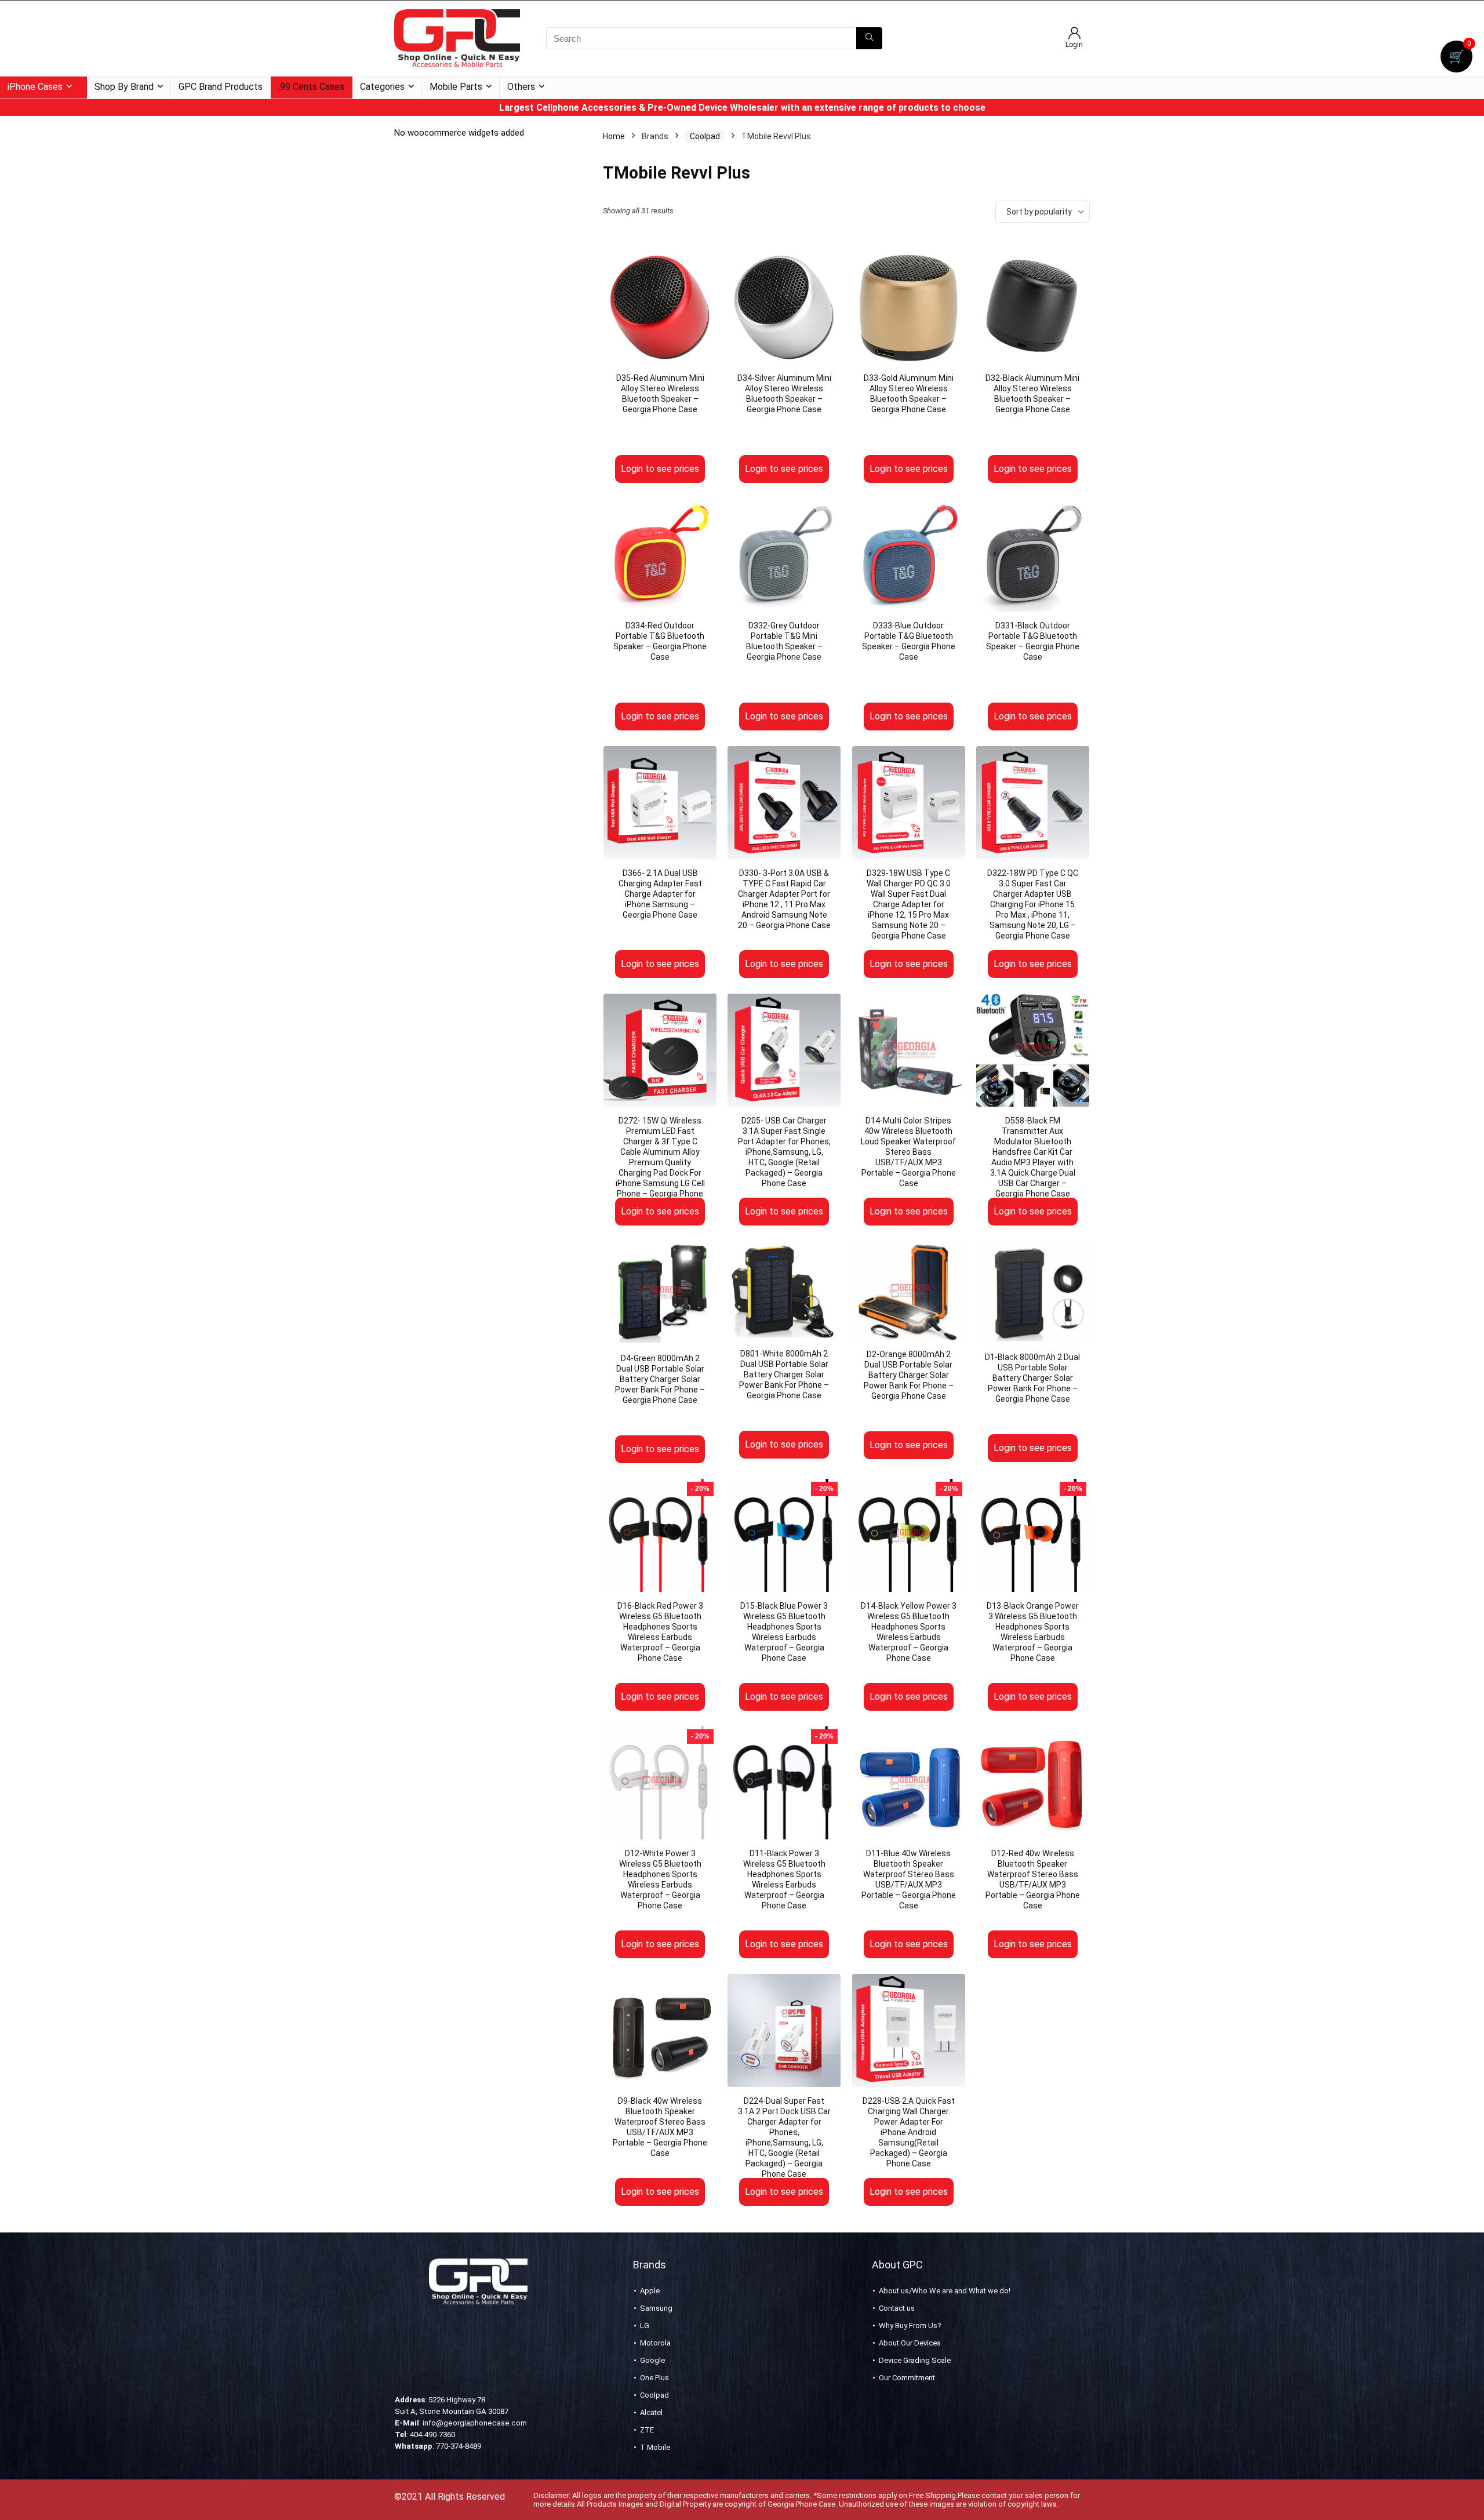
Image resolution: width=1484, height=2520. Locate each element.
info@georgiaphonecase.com (475, 2423)
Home (614, 136)
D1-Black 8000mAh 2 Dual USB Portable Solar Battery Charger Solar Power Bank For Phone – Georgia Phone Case (1032, 1378)
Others (521, 87)
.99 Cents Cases (311, 87)
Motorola (655, 2343)
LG (645, 2326)
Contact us (897, 2308)
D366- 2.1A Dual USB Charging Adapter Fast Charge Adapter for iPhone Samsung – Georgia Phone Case (660, 894)
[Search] (869, 38)
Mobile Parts (456, 87)
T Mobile (655, 2447)
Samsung (656, 2308)
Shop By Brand (124, 87)
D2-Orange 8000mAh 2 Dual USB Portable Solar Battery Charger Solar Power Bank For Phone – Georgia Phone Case (909, 1375)
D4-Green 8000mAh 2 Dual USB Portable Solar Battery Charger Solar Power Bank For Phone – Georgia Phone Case (660, 1379)
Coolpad (705, 136)
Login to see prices (660, 469)
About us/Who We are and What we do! (945, 2291)
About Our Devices (910, 2343)
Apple (650, 2291)
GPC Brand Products (221, 87)
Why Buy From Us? (910, 2326)
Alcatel (651, 2412)
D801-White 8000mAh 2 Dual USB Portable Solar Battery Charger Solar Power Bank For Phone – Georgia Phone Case (784, 1374)
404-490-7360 (432, 2434)
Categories (382, 87)
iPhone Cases (35, 87)
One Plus (654, 2378)
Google (652, 2360)
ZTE (647, 2430)
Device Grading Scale (915, 2360)
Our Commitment (907, 2378)
